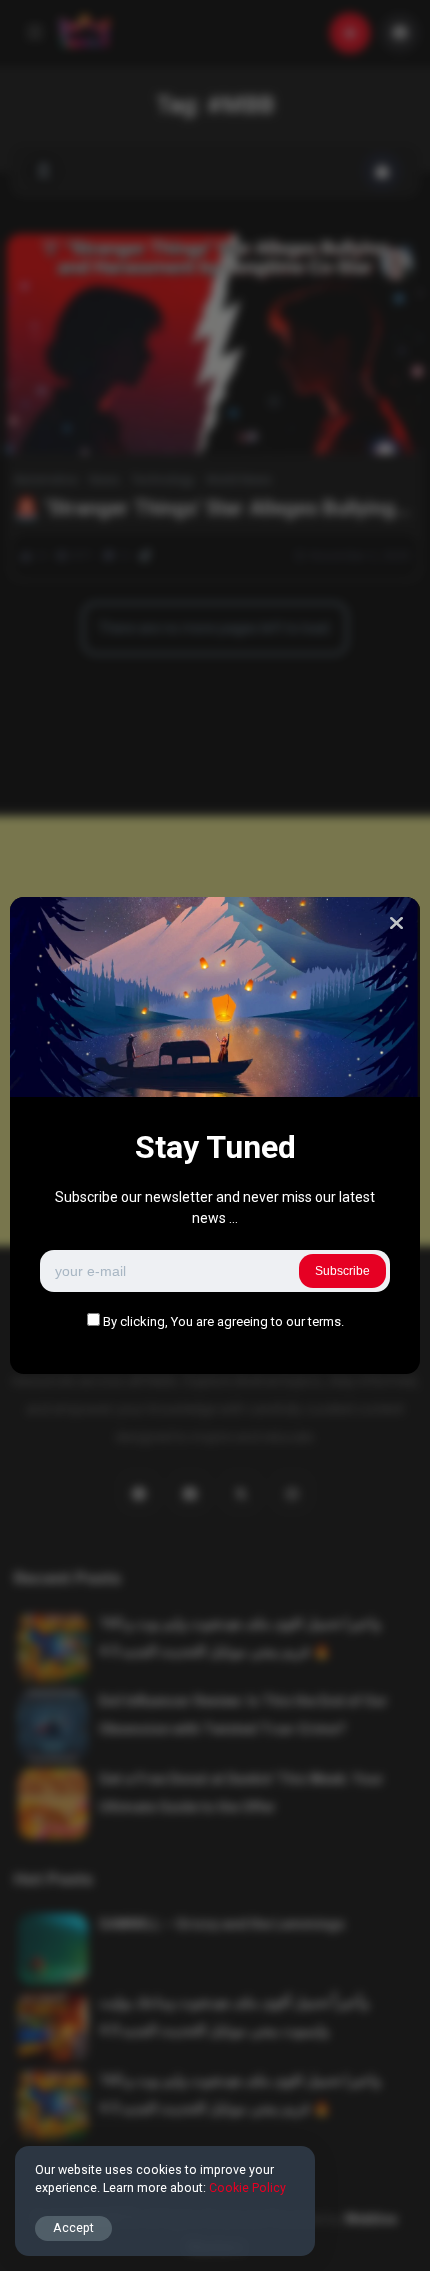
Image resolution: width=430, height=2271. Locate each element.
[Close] (396, 923)
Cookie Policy (247, 2187)
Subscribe (342, 1271)
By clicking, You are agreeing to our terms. (223, 1321)
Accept (73, 2227)
